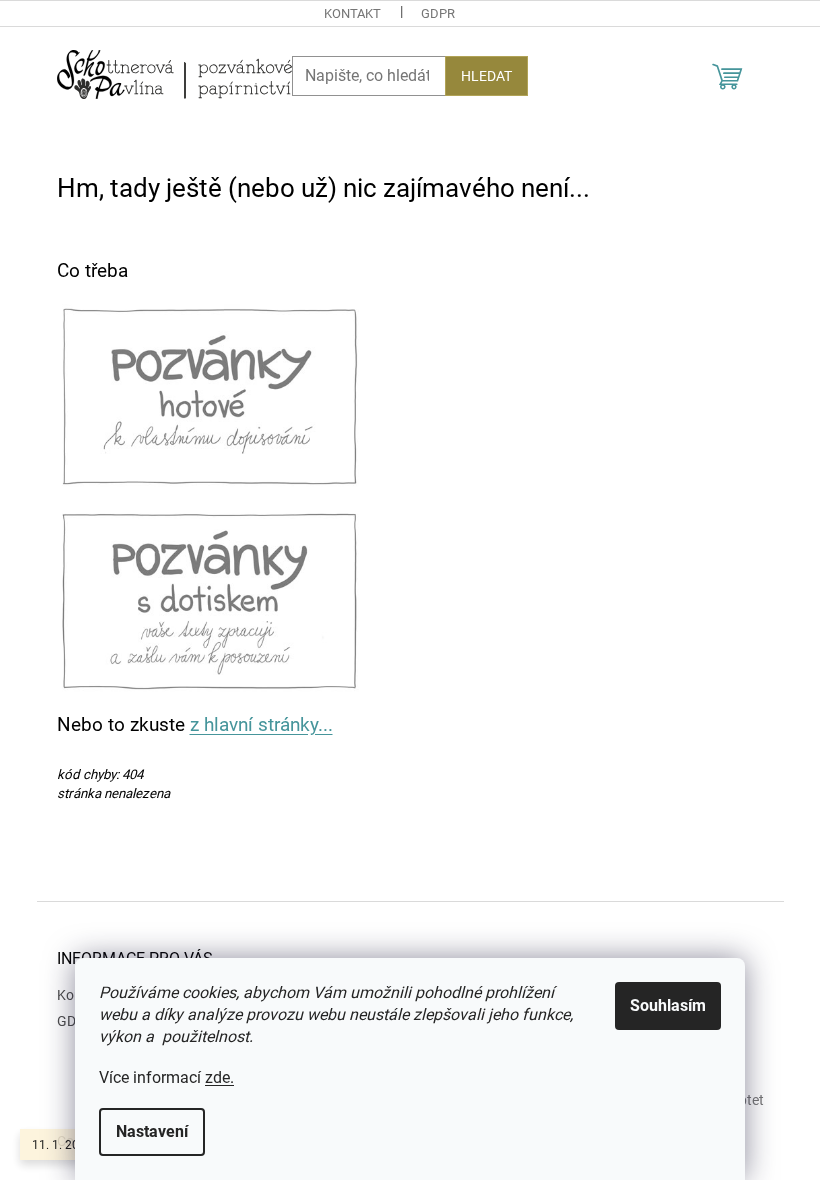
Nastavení (152, 1131)
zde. (219, 1077)
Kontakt (352, 13)
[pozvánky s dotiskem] (209, 600)
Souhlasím (668, 1005)
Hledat (486, 76)
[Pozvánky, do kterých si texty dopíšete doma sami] (209, 395)
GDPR (438, 13)
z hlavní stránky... (261, 725)
